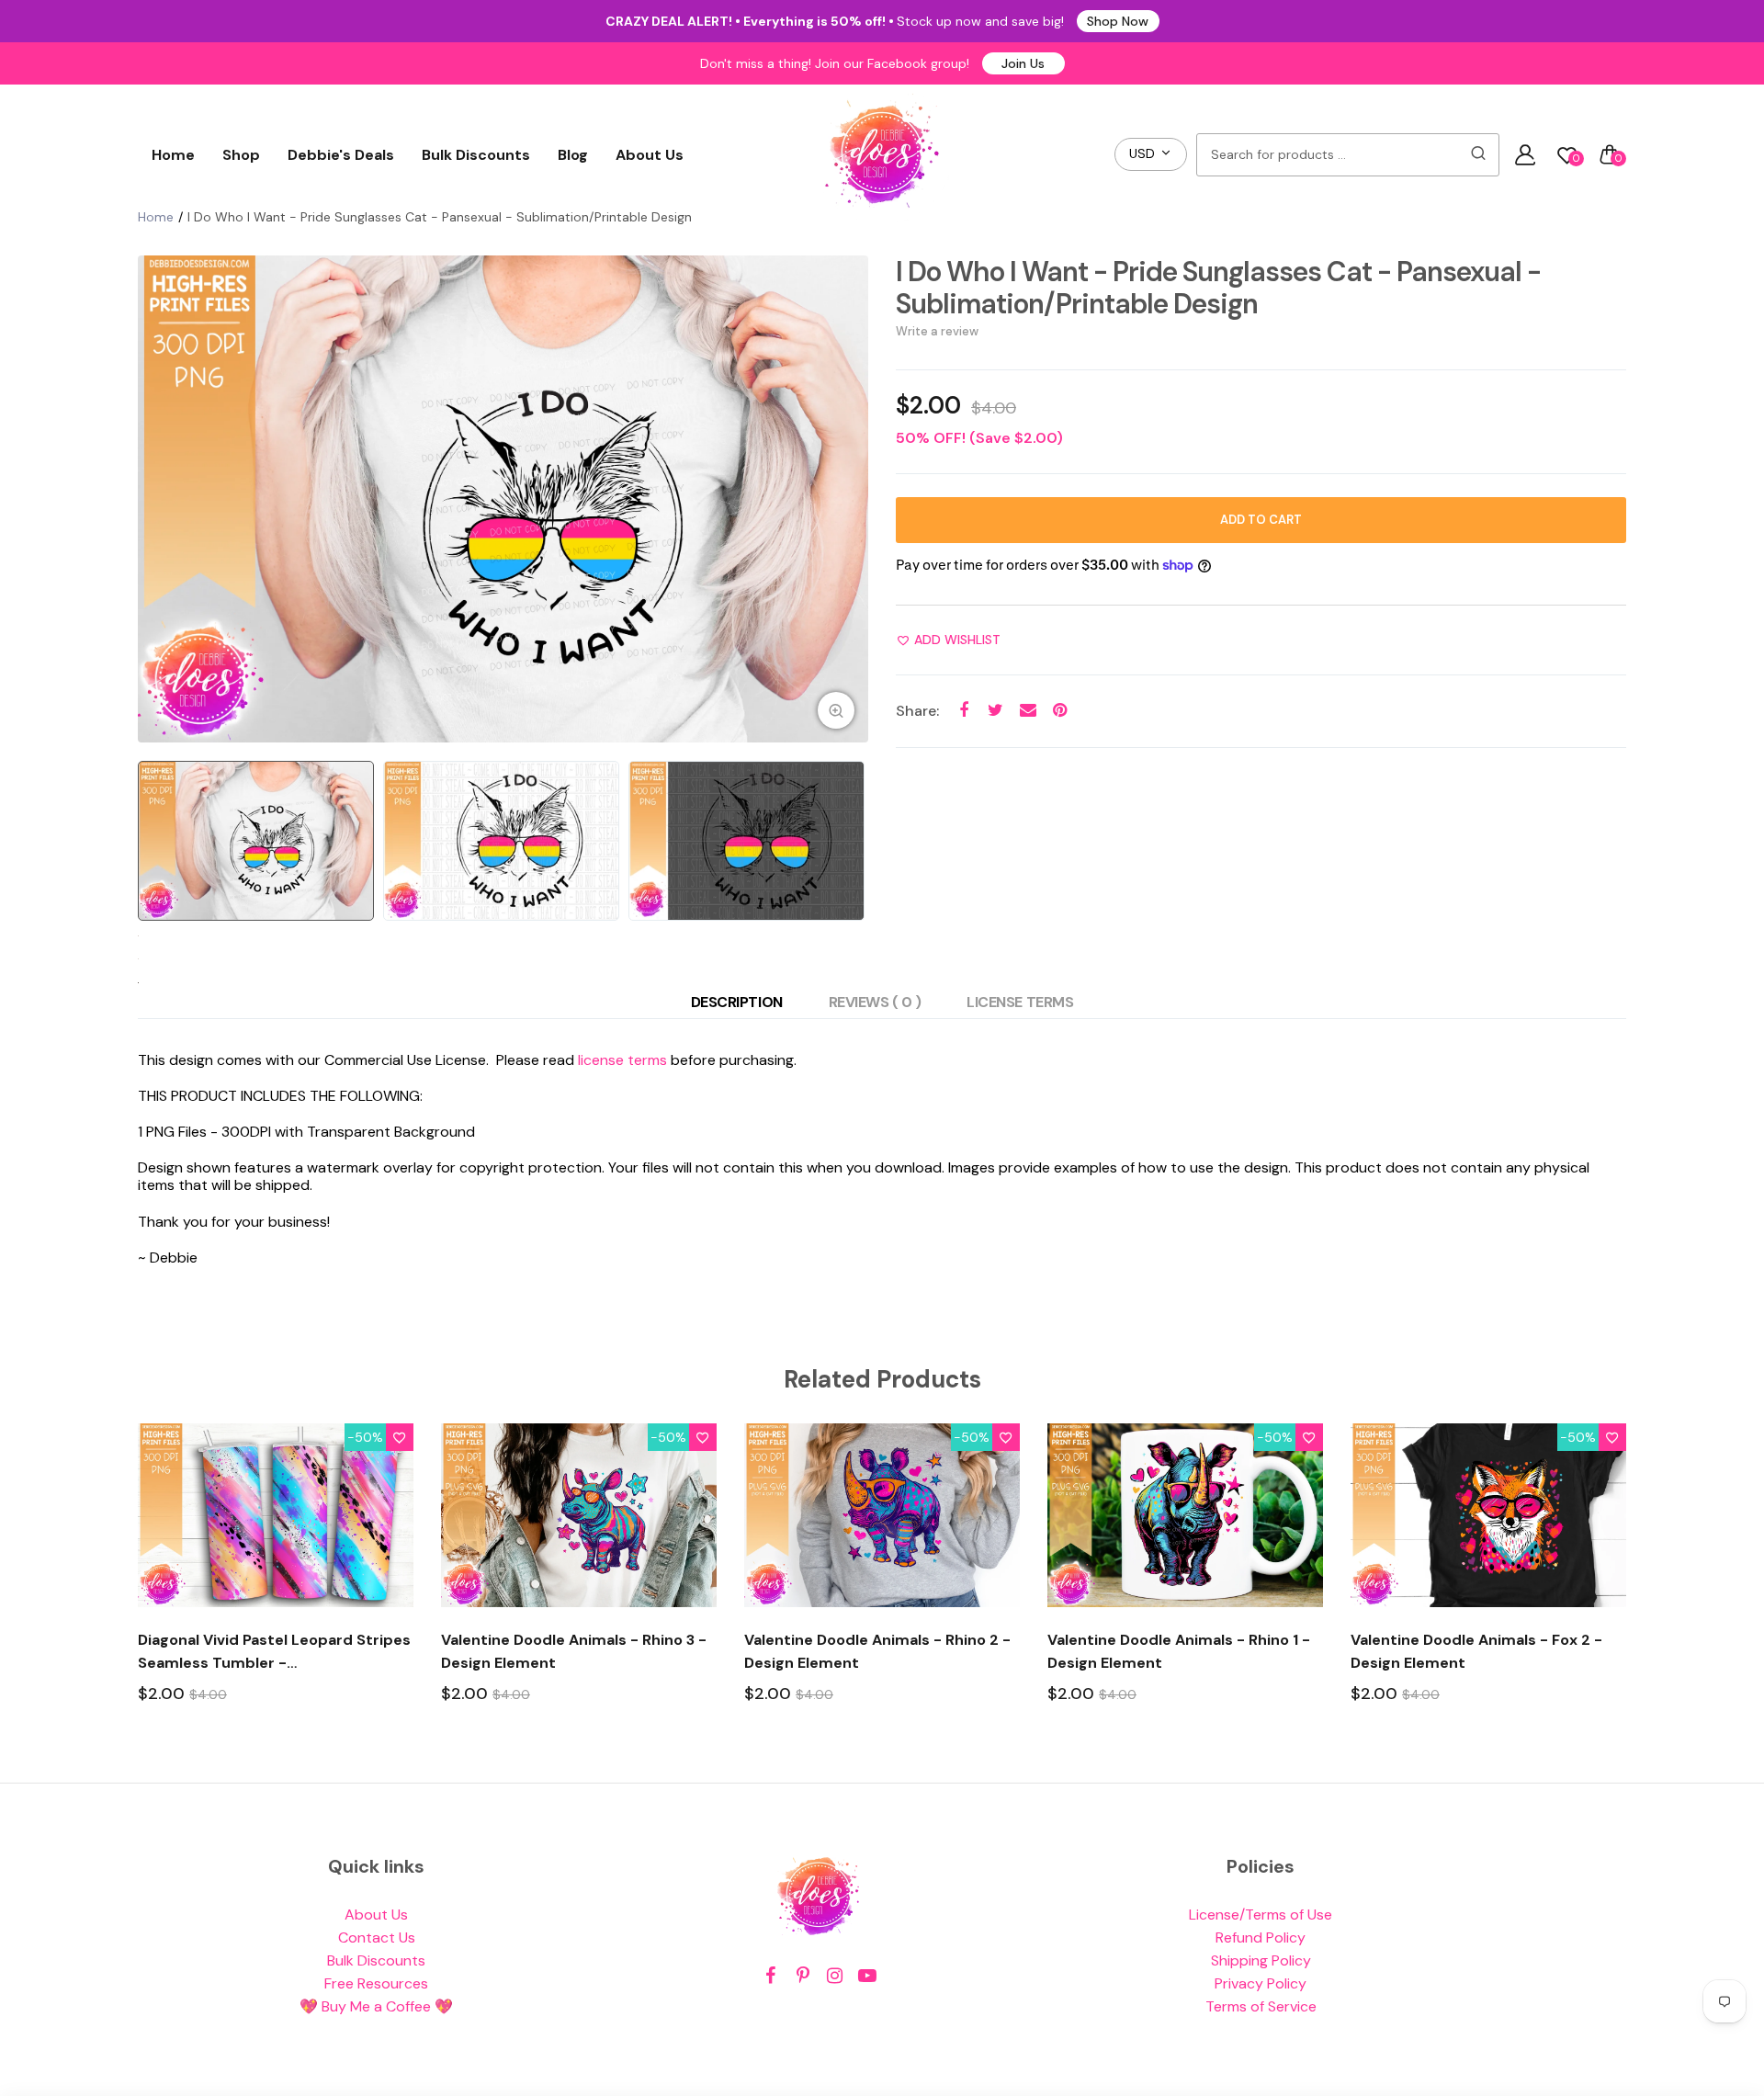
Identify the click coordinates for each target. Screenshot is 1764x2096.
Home (173, 155)
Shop (241, 155)
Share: (917, 711)
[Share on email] (1028, 711)
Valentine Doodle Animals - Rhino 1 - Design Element (1179, 1651)
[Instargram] (835, 1976)
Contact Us (377, 1937)
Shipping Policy (1261, 1960)
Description (737, 1002)
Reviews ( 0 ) (875, 1002)
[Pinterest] (803, 1976)
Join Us (1023, 63)
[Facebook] (770, 1976)
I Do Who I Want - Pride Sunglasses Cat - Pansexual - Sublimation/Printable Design (1218, 288)
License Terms (1020, 1002)
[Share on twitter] (995, 711)
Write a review (937, 331)
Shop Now (1118, 21)
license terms (622, 1060)
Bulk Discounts (476, 155)
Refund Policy (1261, 1937)
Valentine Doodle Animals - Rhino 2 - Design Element (877, 1651)
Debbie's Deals (341, 155)
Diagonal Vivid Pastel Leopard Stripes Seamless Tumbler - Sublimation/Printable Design (274, 1652)
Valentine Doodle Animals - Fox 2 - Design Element (1476, 1651)
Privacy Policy (1261, 1983)
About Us (650, 155)
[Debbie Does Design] (882, 154)
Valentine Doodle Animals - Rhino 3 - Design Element (574, 1651)
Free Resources (376, 1983)
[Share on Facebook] (963, 711)
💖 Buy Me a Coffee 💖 (376, 2006)
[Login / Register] (1525, 154)
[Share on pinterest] (1060, 711)
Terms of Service (1261, 2006)
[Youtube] (867, 1976)
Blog (573, 155)
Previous (156, 499)
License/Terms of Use (1261, 1915)
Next (850, 499)
